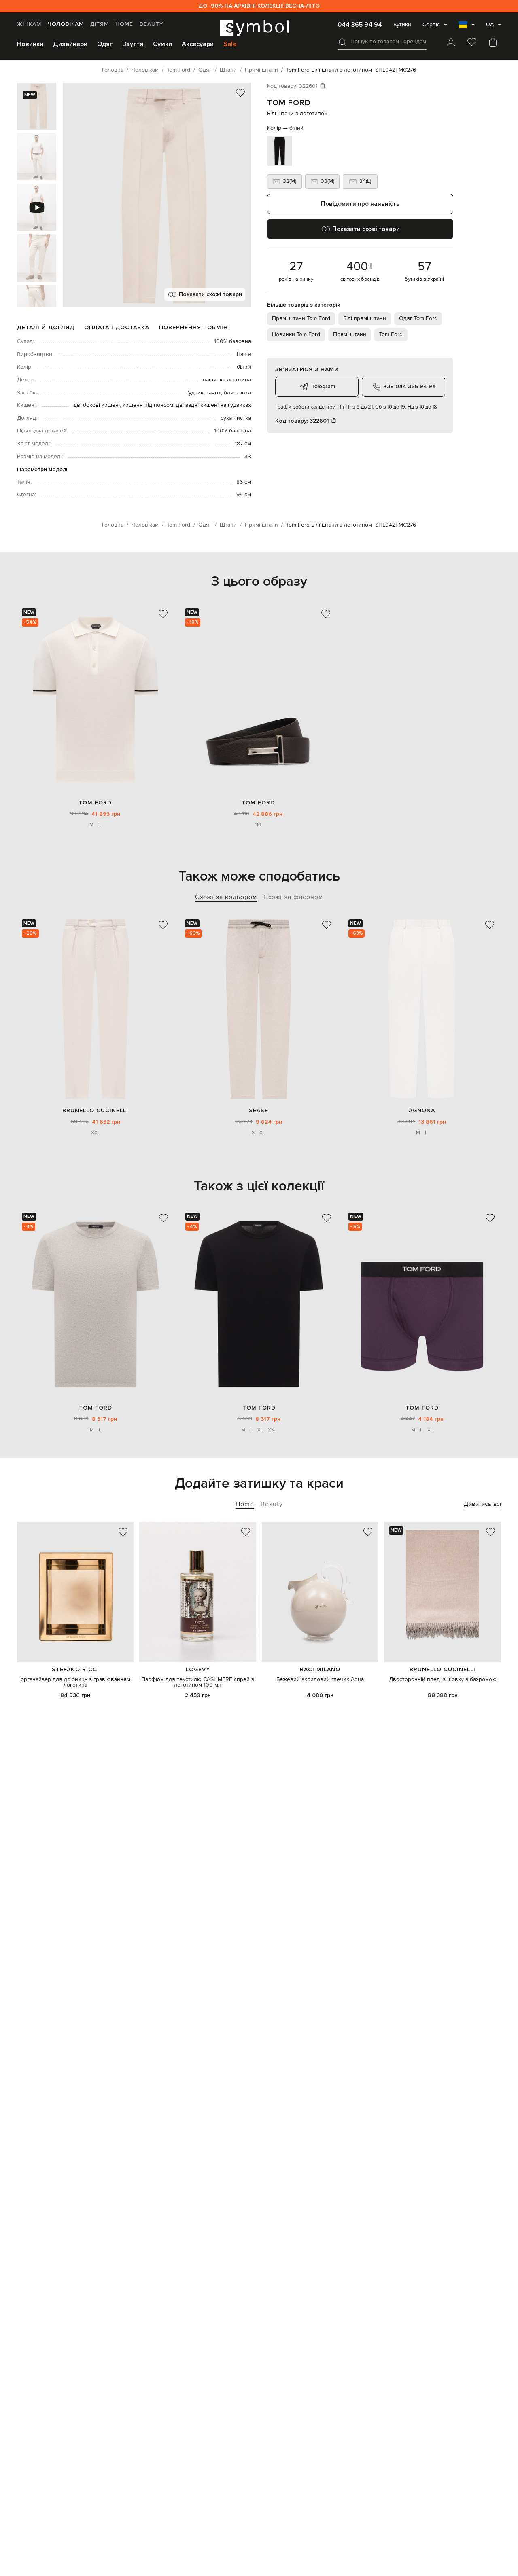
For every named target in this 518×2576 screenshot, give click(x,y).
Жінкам (29, 24)
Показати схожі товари (210, 294)
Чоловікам (66, 24)
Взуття (133, 44)
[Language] (467, 27)
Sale (230, 44)
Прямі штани (350, 334)
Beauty (152, 24)
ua (490, 25)
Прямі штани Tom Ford (301, 318)
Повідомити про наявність (360, 204)
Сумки (162, 44)
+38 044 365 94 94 (410, 386)
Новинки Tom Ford (296, 334)
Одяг (105, 44)
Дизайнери (70, 44)
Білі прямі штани (365, 318)
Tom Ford (289, 103)
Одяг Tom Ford (418, 318)
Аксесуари (198, 44)
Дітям (100, 24)
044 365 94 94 (360, 25)
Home (124, 24)
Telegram (323, 386)
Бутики (402, 25)
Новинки (30, 44)
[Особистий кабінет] (451, 43)
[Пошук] (342, 42)
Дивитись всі (482, 1504)
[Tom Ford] (95, 700)
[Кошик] (493, 43)
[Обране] (472, 43)
